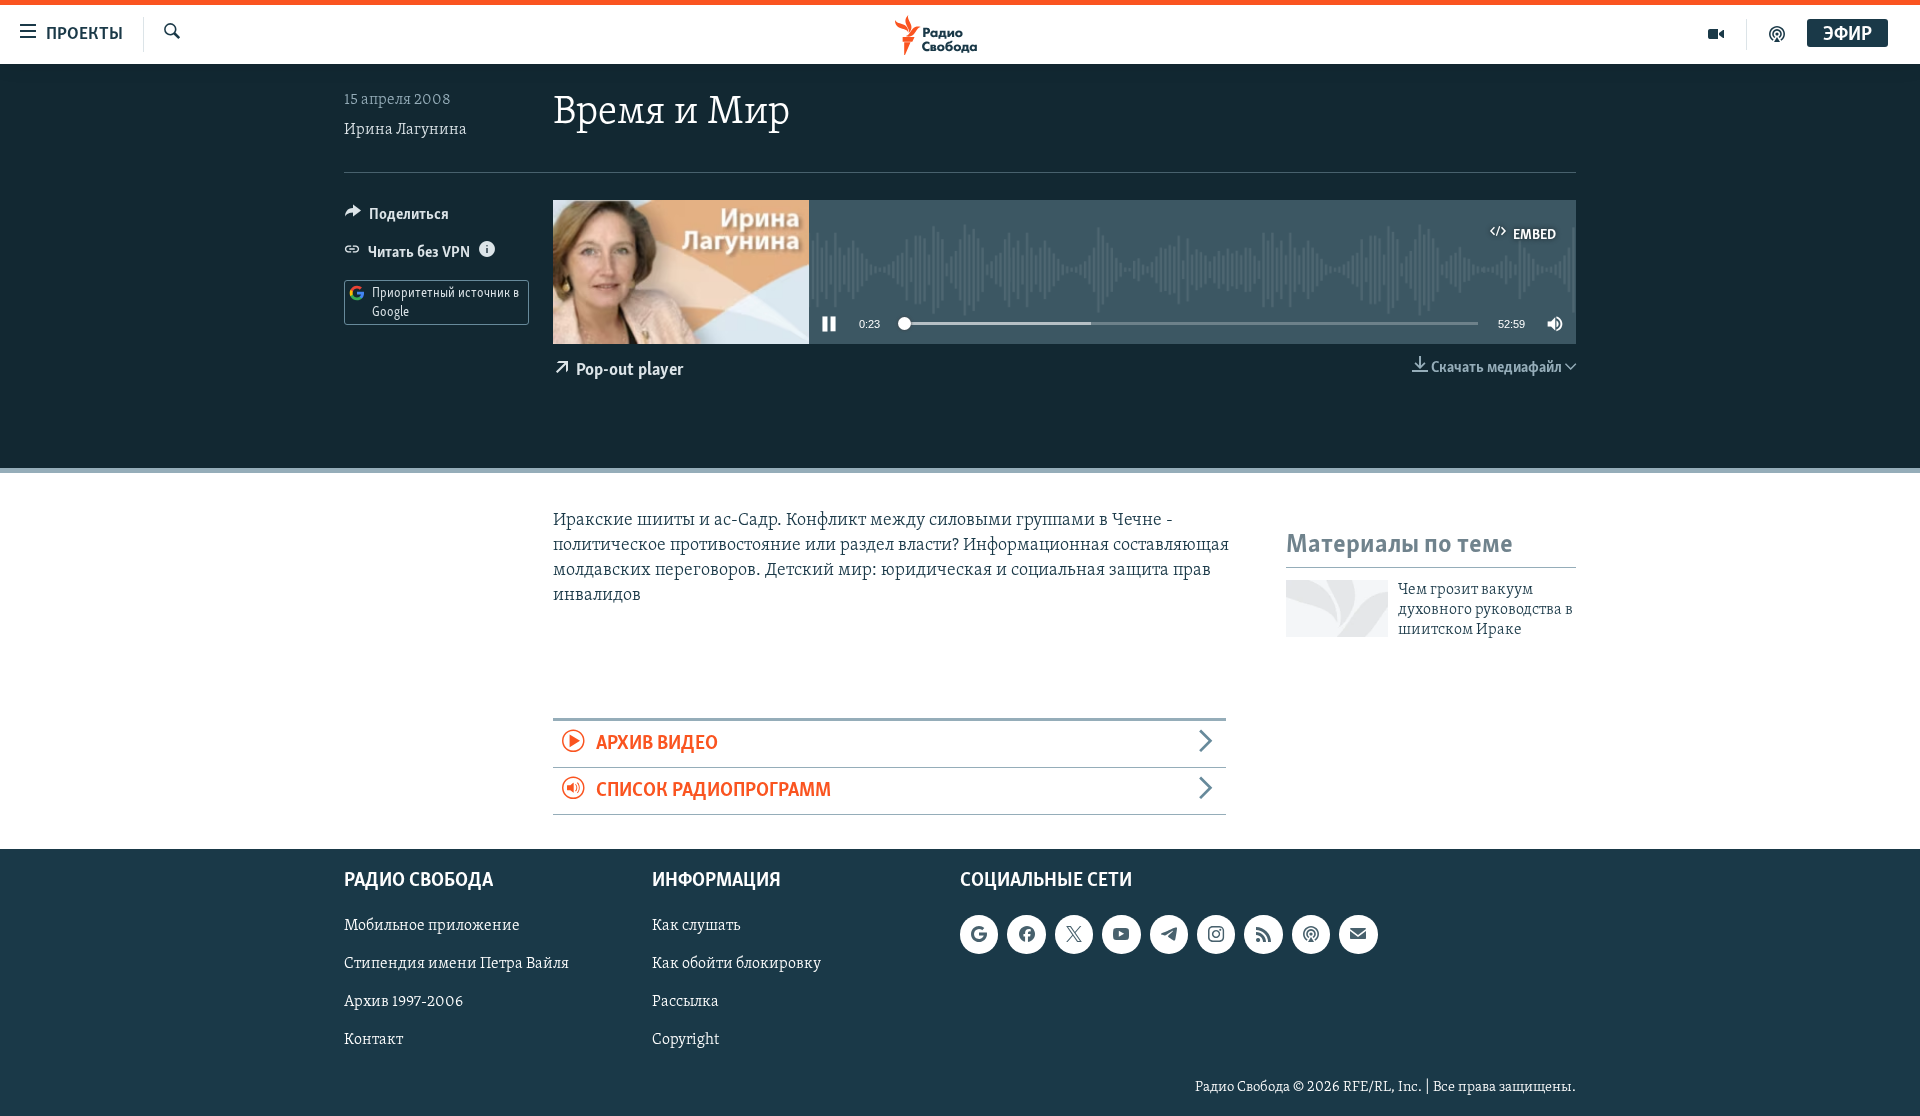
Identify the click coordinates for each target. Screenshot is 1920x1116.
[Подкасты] (1311, 935)
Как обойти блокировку (736, 965)
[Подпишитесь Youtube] (1121, 935)
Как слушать (696, 927)
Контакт (373, 1041)
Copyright (685, 1041)
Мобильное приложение (432, 927)
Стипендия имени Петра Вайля (456, 965)
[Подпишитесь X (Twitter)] (1074, 935)
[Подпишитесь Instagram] (1216, 935)
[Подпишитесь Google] (979, 935)
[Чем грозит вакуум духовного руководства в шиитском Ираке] (1337, 608)
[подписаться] (1358, 935)
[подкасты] (1777, 34)
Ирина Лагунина (405, 130)
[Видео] (1716, 34)
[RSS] (1263, 935)
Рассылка (685, 1003)
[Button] (397, 219)
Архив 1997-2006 (403, 1003)
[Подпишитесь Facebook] (1026, 935)
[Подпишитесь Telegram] (1169, 935)
